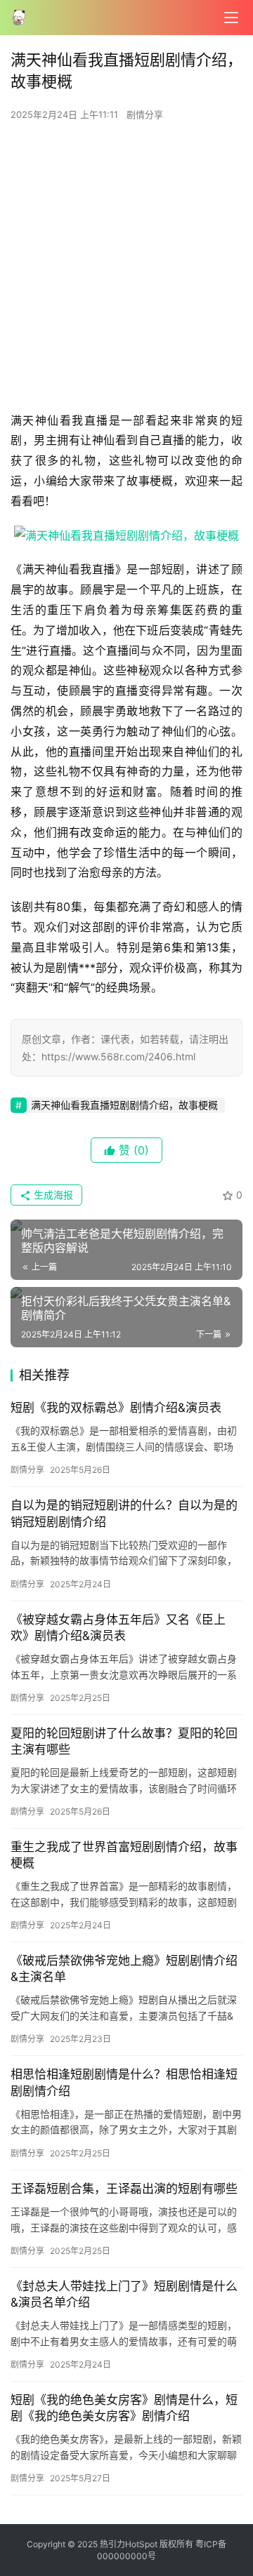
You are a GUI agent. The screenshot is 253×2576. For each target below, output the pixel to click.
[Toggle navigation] (231, 18)
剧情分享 (145, 114)
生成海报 (52, 1195)
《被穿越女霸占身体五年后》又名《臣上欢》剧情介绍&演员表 (118, 1628)
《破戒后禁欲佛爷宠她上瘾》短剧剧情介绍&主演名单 (124, 1969)
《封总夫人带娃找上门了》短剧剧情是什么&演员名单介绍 (124, 2294)
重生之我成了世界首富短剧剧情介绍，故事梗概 (124, 1855)
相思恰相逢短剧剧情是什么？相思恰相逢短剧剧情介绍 (124, 2082)
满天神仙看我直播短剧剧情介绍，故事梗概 (124, 1105)
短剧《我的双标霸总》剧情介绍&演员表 (116, 1408)
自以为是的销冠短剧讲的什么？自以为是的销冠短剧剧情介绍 (124, 1513)
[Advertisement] (126, 270)
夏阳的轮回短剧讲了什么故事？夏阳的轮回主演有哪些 (124, 1741)
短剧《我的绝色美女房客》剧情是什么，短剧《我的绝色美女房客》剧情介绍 (124, 2408)
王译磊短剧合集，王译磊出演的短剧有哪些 (124, 2189)
